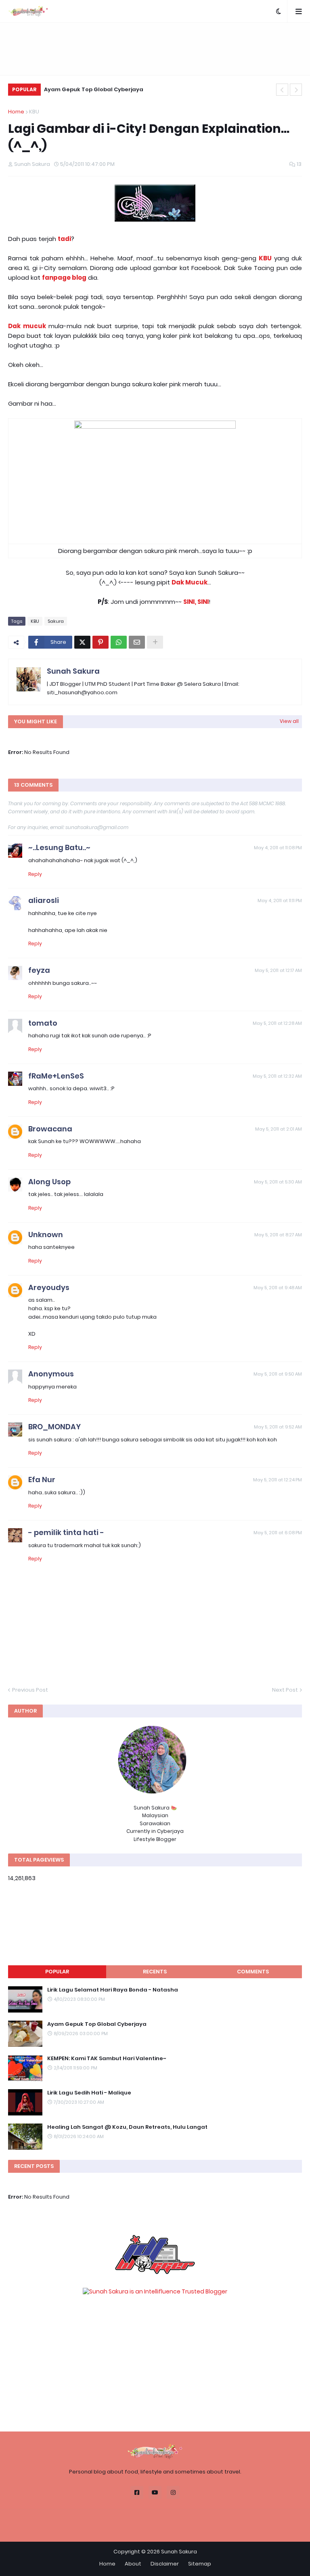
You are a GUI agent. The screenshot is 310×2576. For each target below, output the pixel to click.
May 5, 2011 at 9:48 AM (278, 1288)
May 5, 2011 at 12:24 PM (278, 1480)
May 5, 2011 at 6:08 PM (278, 1533)
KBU (34, 112)
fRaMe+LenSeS (56, 1076)
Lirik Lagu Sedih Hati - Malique (89, 2093)
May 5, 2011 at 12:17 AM (278, 970)
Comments (253, 1972)
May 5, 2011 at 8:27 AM (278, 1235)
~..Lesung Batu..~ (59, 847)
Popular (57, 1972)
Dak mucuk (27, 326)
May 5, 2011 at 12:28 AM (277, 1023)
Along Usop (49, 1182)
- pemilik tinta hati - (66, 1532)
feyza (39, 970)
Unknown (46, 1235)
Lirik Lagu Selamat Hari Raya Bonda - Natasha (113, 1990)
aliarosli (44, 900)
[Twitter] (82, 642)
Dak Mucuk (190, 582)
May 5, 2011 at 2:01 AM (279, 1129)
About (133, 2564)
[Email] (137, 642)
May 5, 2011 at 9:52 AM (278, 1427)
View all (289, 721)
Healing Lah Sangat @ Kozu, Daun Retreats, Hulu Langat (127, 2127)
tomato (43, 1023)
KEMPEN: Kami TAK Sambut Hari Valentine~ (107, 2059)
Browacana (50, 1129)
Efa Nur (42, 1480)
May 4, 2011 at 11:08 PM (278, 848)
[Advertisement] (155, 49)
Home (16, 112)
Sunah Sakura (73, 671)
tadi (64, 239)
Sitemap (200, 2564)
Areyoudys (49, 1287)
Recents (155, 1972)
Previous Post (30, 1690)
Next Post (285, 1690)
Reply (35, 874)
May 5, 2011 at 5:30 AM (278, 1182)
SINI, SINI (196, 602)
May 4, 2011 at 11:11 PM (280, 901)
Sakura (56, 621)
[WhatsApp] (119, 642)
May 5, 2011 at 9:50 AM (278, 1374)
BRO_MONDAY (54, 1427)
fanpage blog (64, 277)
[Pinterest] (101, 642)
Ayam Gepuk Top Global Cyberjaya (94, 89)
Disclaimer (165, 2564)
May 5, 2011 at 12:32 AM (277, 1076)
